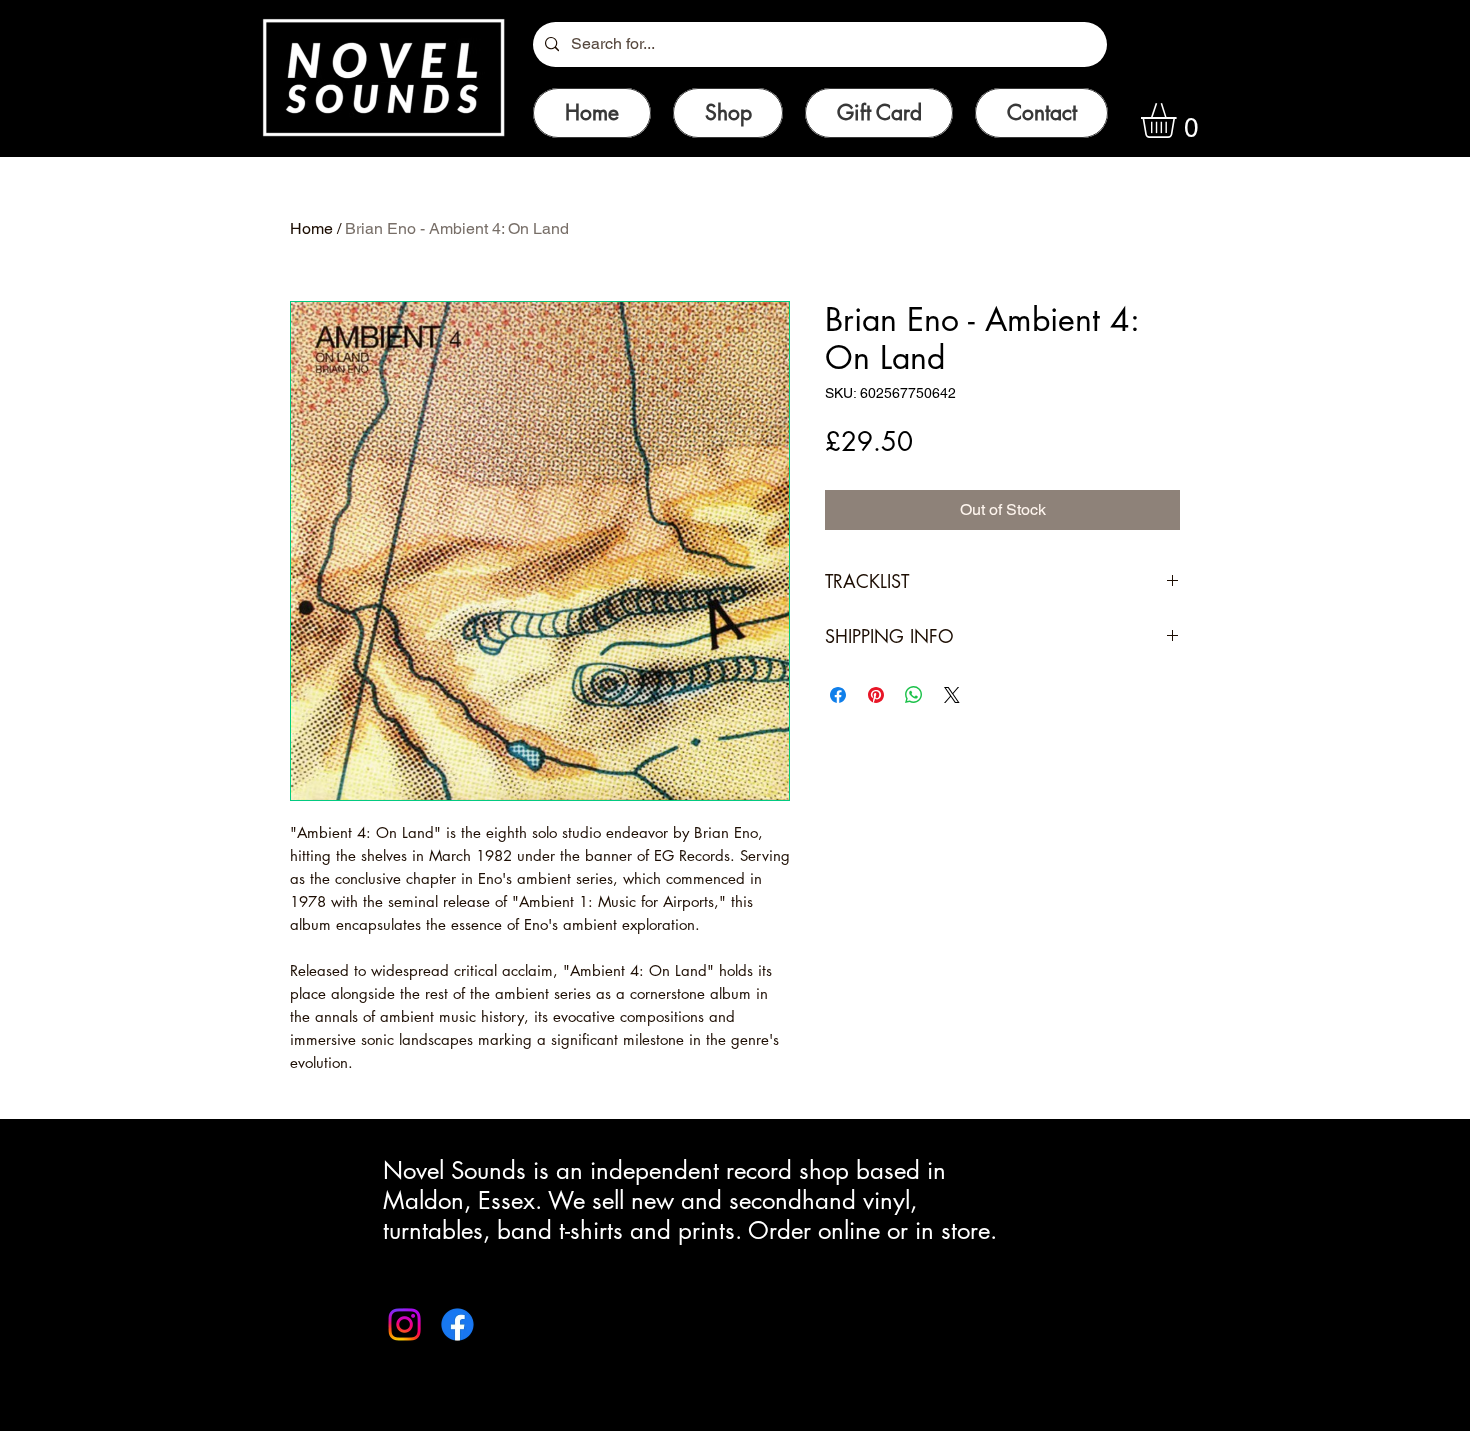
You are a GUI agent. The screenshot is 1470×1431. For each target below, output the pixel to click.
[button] (1179, 120)
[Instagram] (404, 1324)
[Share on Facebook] (838, 695)
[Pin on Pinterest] (876, 695)
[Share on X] (952, 695)
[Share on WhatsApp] (914, 695)
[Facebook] (457, 1324)
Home (311, 228)
